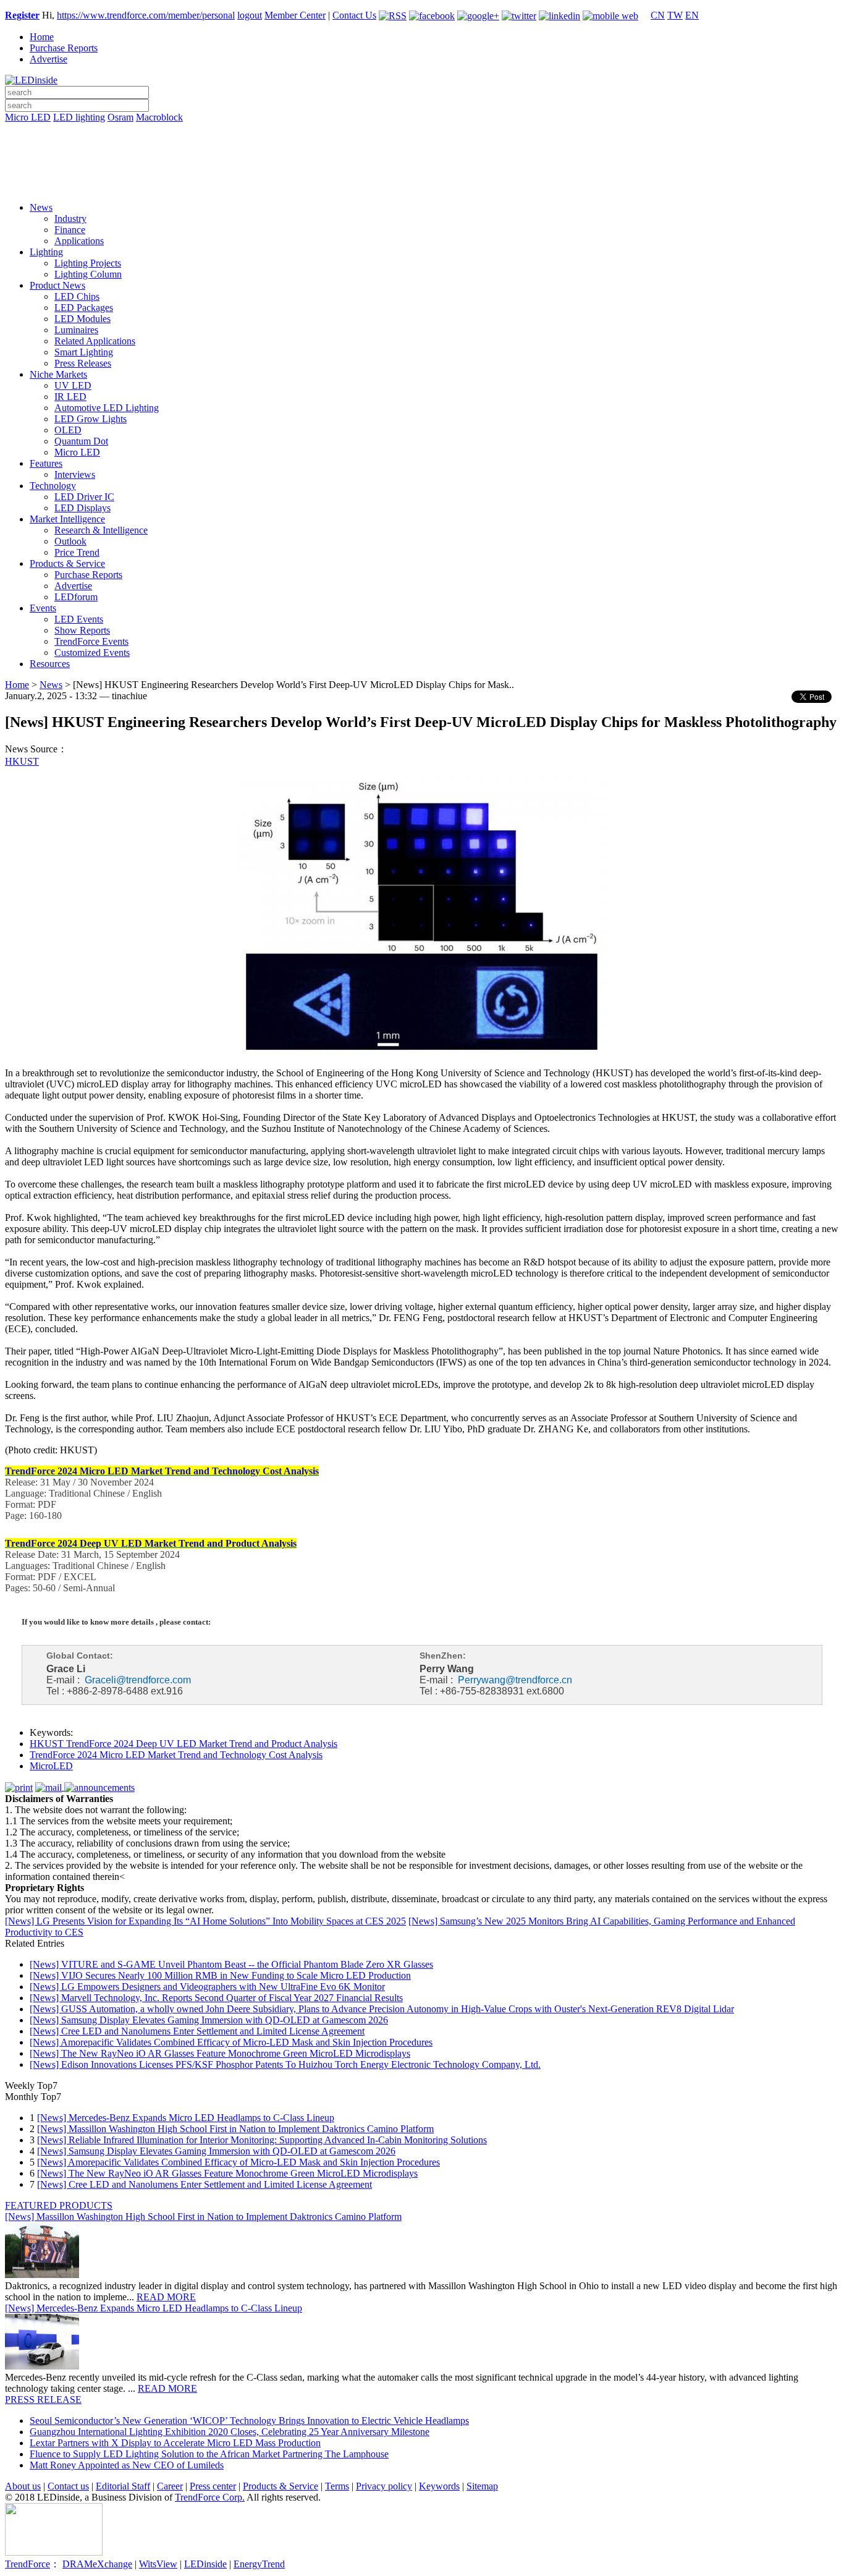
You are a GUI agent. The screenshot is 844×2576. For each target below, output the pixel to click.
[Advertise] (422, 149)
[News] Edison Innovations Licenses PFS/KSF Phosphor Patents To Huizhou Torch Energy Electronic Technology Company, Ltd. (285, 2064)
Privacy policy (384, 2486)
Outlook (70, 541)
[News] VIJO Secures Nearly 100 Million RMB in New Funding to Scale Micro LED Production (220, 1975)
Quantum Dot (81, 441)
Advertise (49, 59)
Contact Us (354, 15)
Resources (50, 664)
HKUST (22, 761)
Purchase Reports (64, 48)
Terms (337, 2486)
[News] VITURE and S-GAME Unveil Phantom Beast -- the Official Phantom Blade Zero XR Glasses (231, 1964)
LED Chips (77, 296)
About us (23, 2486)
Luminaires (76, 330)
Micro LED (28, 117)
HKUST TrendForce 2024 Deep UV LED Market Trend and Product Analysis (184, 1744)
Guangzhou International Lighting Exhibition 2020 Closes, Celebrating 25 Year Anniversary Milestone (230, 2432)
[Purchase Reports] (422, 132)
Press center (213, 2486)
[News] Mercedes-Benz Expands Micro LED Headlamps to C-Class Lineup (186, 2118)
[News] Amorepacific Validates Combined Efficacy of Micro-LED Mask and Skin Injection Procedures (231, 2042)
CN (658, 15)
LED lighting (79, 117)
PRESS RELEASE (43, 2400)
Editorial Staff (123, 2486)
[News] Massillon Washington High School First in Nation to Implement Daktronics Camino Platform (235, 2129)
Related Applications (95, 341)
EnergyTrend (259, 2564)
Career (170, 2486)
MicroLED (51, 1766)
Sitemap (482, 2486)
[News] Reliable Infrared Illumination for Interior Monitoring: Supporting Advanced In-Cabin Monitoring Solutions (262, 2140)
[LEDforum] (422, 184)
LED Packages (84, 308)
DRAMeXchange (97, 2564)
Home (42, 37)
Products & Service (67, 563)
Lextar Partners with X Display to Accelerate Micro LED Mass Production (175, 2443)
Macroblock (159, 117)
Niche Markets (58, 374)
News (41, 207)
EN (692, 15)
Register (22, 15)
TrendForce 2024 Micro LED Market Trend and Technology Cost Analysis (176, 1755)
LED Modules (82, 319)
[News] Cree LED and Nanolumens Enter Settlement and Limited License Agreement (197, 2031)
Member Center (295, 15)
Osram (120, 117)
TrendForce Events (91, 641)
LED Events (79, 619)
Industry (70, 219)
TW (675, 15)
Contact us (68, 2486)
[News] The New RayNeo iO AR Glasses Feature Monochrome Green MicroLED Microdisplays (220, 2053)
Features (46, 463)
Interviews (75, 474)
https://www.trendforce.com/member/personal (146, 15)
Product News (57, 285)
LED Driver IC (84, 497)
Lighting (46, 252)
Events (43, 608)
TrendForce (27, 2564)
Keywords (439, 2486)
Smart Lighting (84, 352)
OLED (68, 430)
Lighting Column (88, 274)
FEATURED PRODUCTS (59, 2205)
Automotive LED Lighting (107, 408)
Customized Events (92, 653)
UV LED (73, 385)
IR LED (70, 397)
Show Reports (82, 630)
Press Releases (83, 363)
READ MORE (166, 2297)
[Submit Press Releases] (422, 166)
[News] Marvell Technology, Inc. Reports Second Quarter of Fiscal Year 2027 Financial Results (216, 1998)
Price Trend (77, 552)
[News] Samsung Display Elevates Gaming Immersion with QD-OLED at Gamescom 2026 (209, 2020)
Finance (70, 230)
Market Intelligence (67, 519)
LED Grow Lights (91, 419)
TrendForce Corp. (210, 2497)
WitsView (158, 2564)
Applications (79, 241)
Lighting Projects (88, 263)
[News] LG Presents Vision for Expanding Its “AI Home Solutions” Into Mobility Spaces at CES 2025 (205, 1921)
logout (250, 15)
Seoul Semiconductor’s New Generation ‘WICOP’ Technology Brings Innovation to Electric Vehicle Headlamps (249, 2421)
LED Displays (82, 508)
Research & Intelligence (101, 530)
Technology (53, 486)
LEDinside (205, 2564)
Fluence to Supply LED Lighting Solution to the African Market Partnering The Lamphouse (209, 2454)
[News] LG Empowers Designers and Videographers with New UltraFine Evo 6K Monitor (207, 1987)
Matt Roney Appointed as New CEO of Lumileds (127, 2465)
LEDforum (76, 597)
